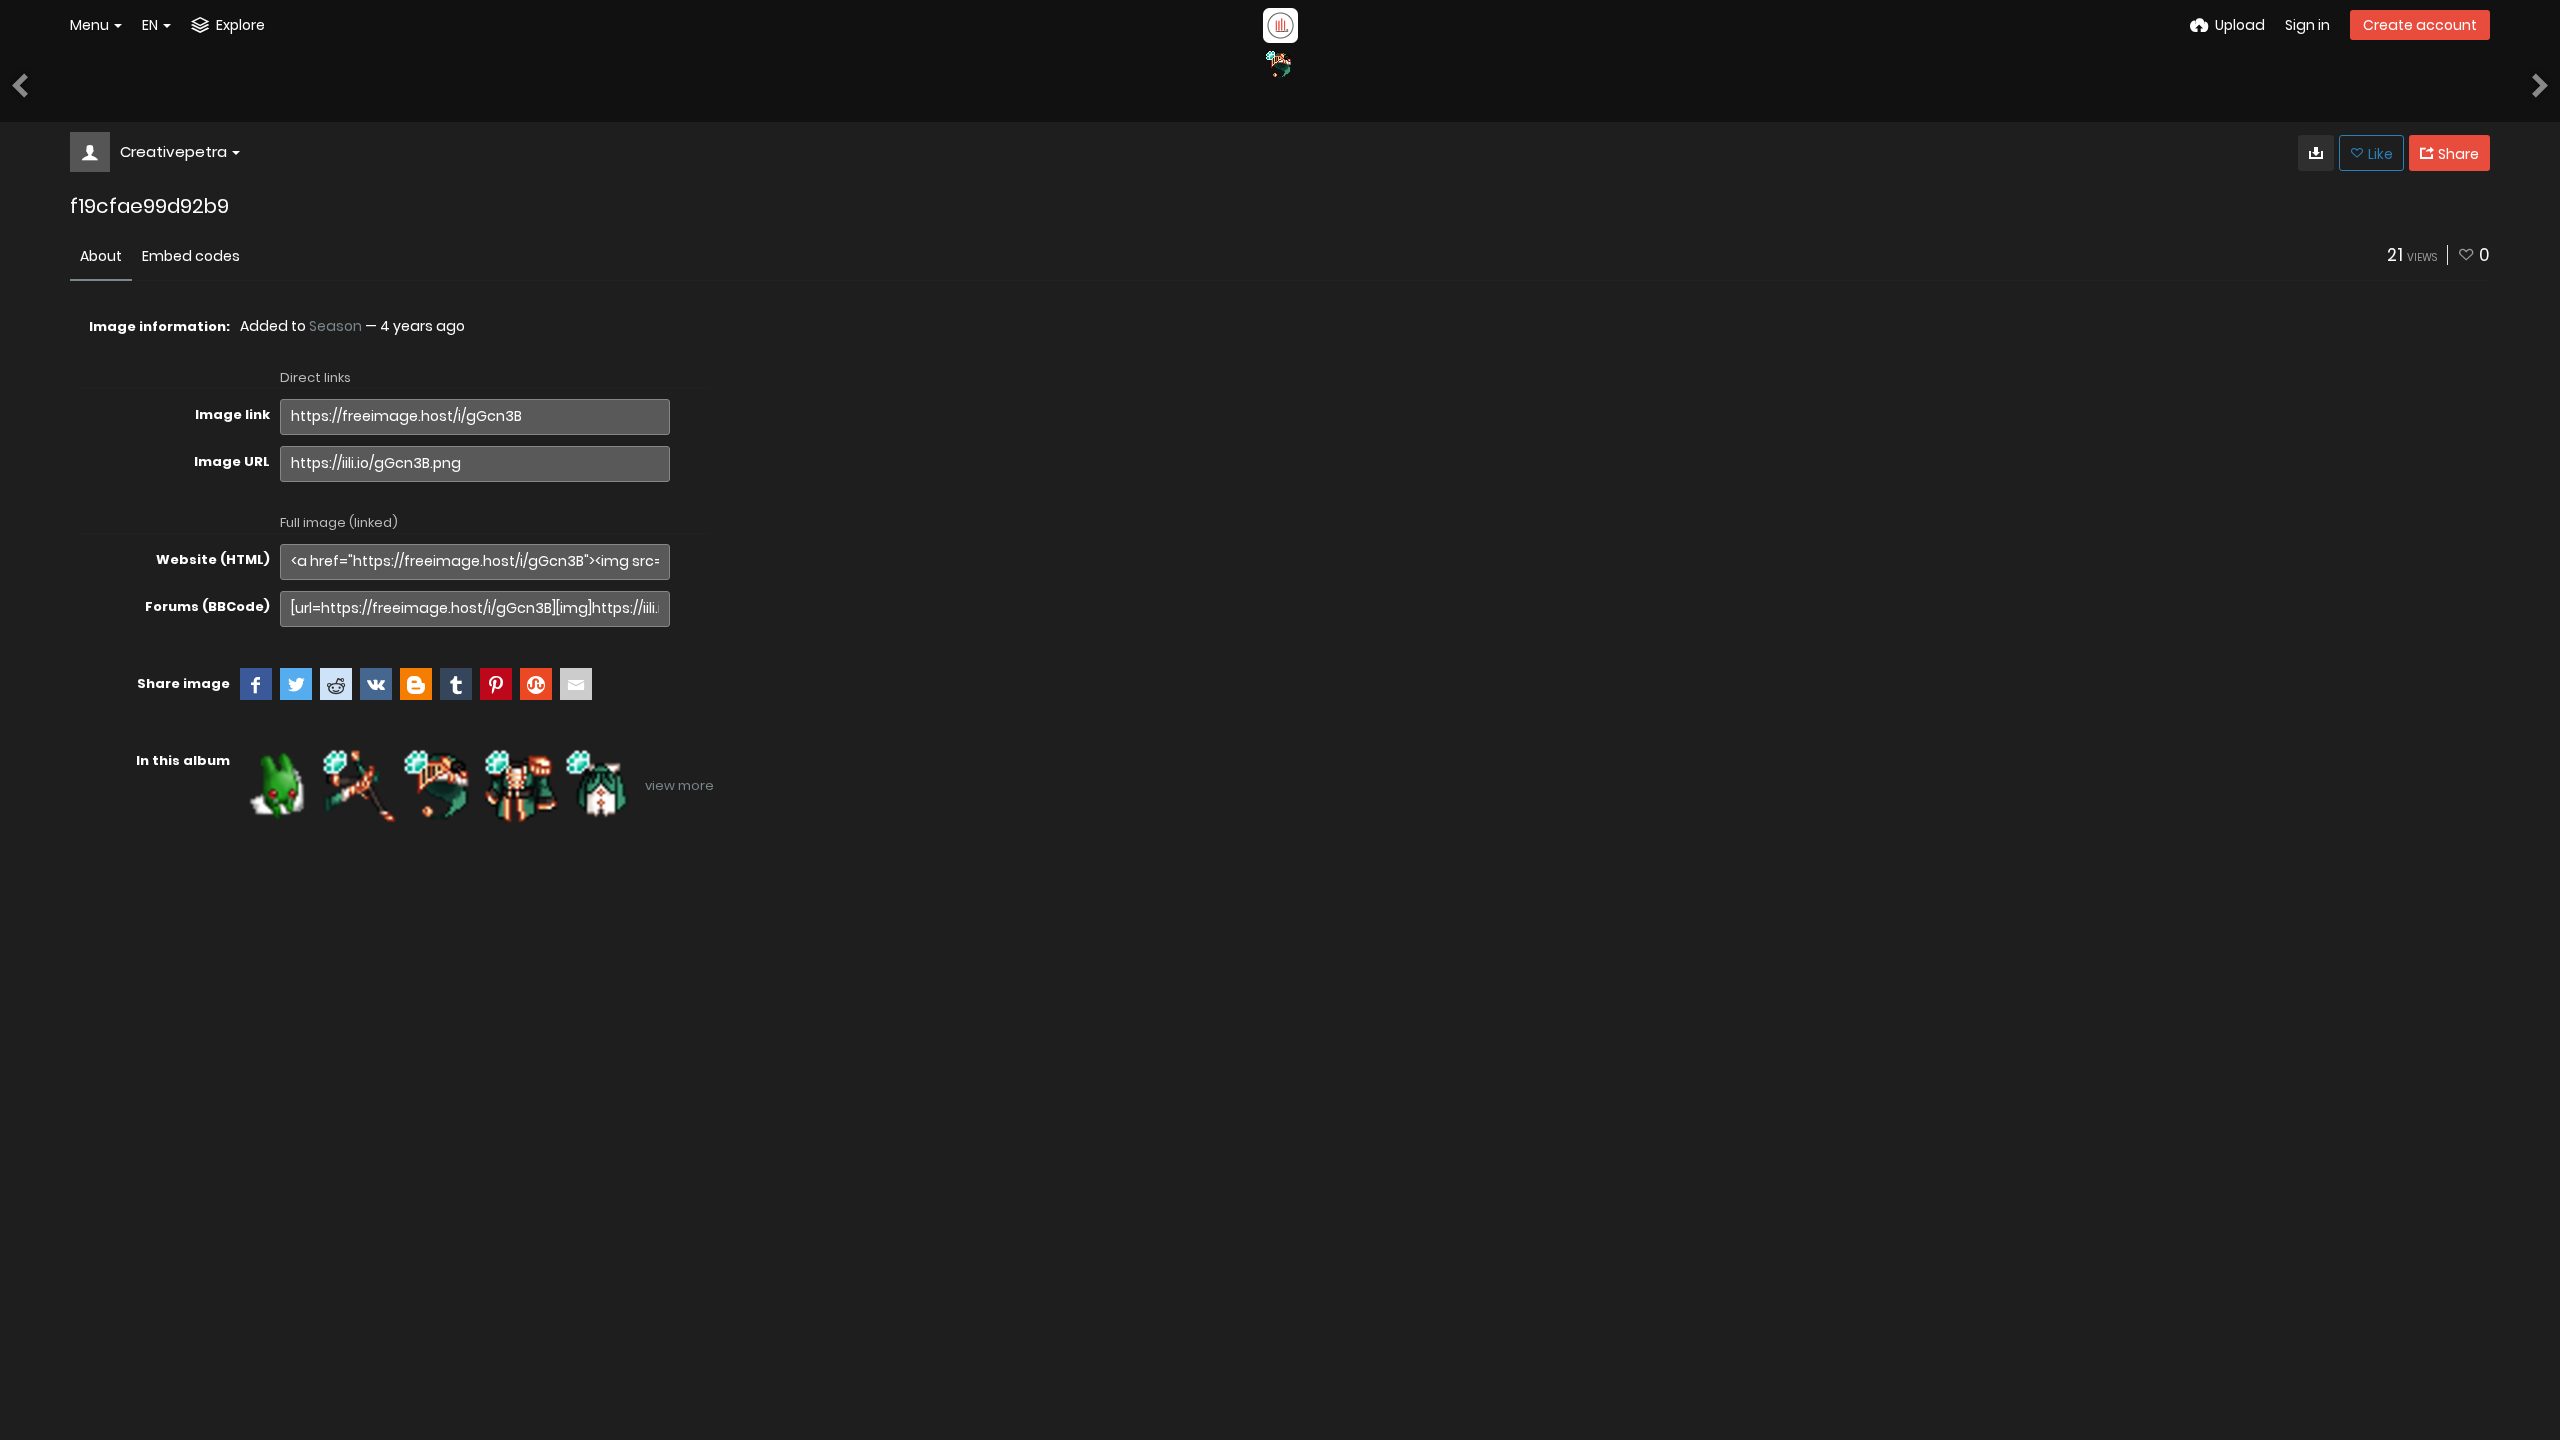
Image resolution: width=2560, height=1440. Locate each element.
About (101, 256)
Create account (2420, 25)
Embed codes (191, 256)
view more (679, 785)
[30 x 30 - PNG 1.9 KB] (2316, 153)
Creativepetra (173, 151)
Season (335, 326)
